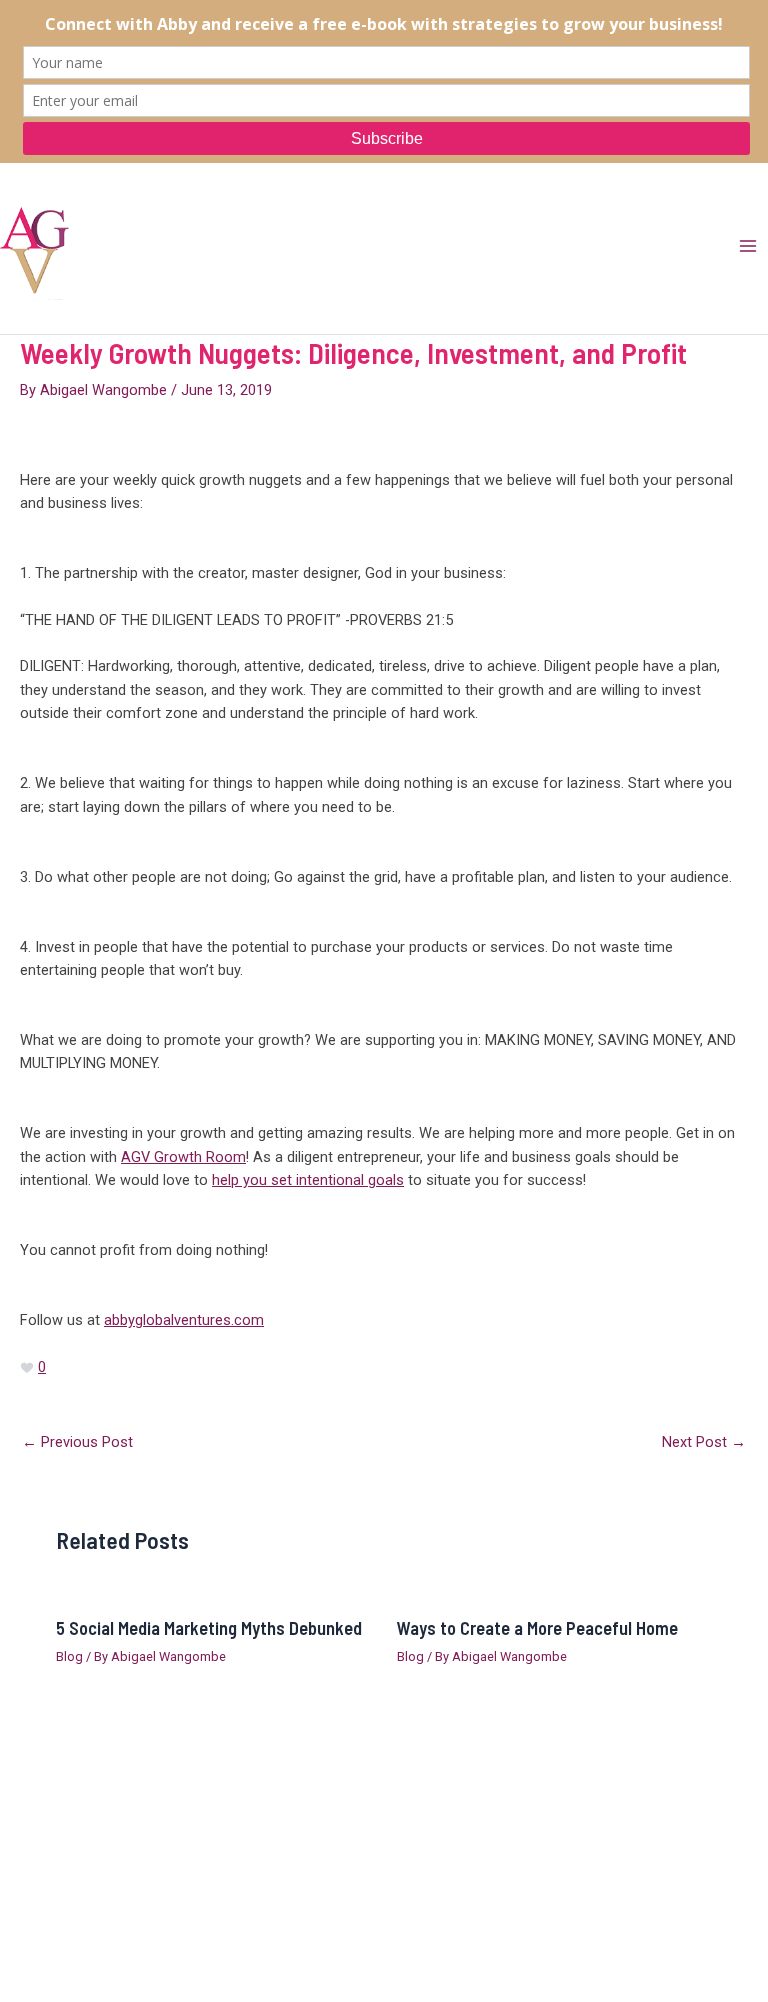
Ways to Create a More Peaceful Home (537, 1628)
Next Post (704, 1442)
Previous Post (77, 1442)
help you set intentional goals (308, 1180)
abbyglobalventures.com (184, 1320)
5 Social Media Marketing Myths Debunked (209, 1628)
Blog (69, 1656)
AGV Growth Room (183, 1157)
